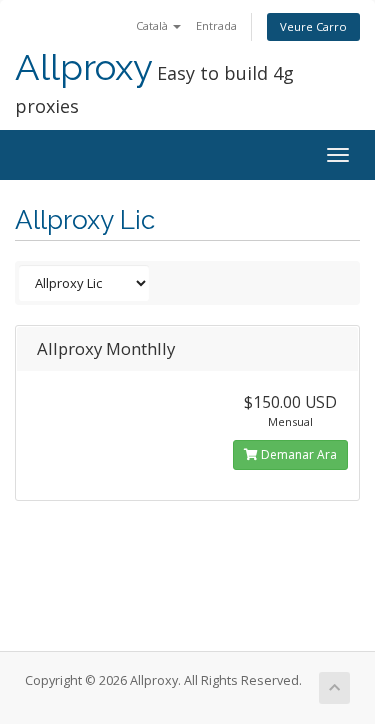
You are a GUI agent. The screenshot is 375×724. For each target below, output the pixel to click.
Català (153, 25)
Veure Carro (313, 26)
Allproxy (84, 67)
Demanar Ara (297, 454)
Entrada (216, 25)
